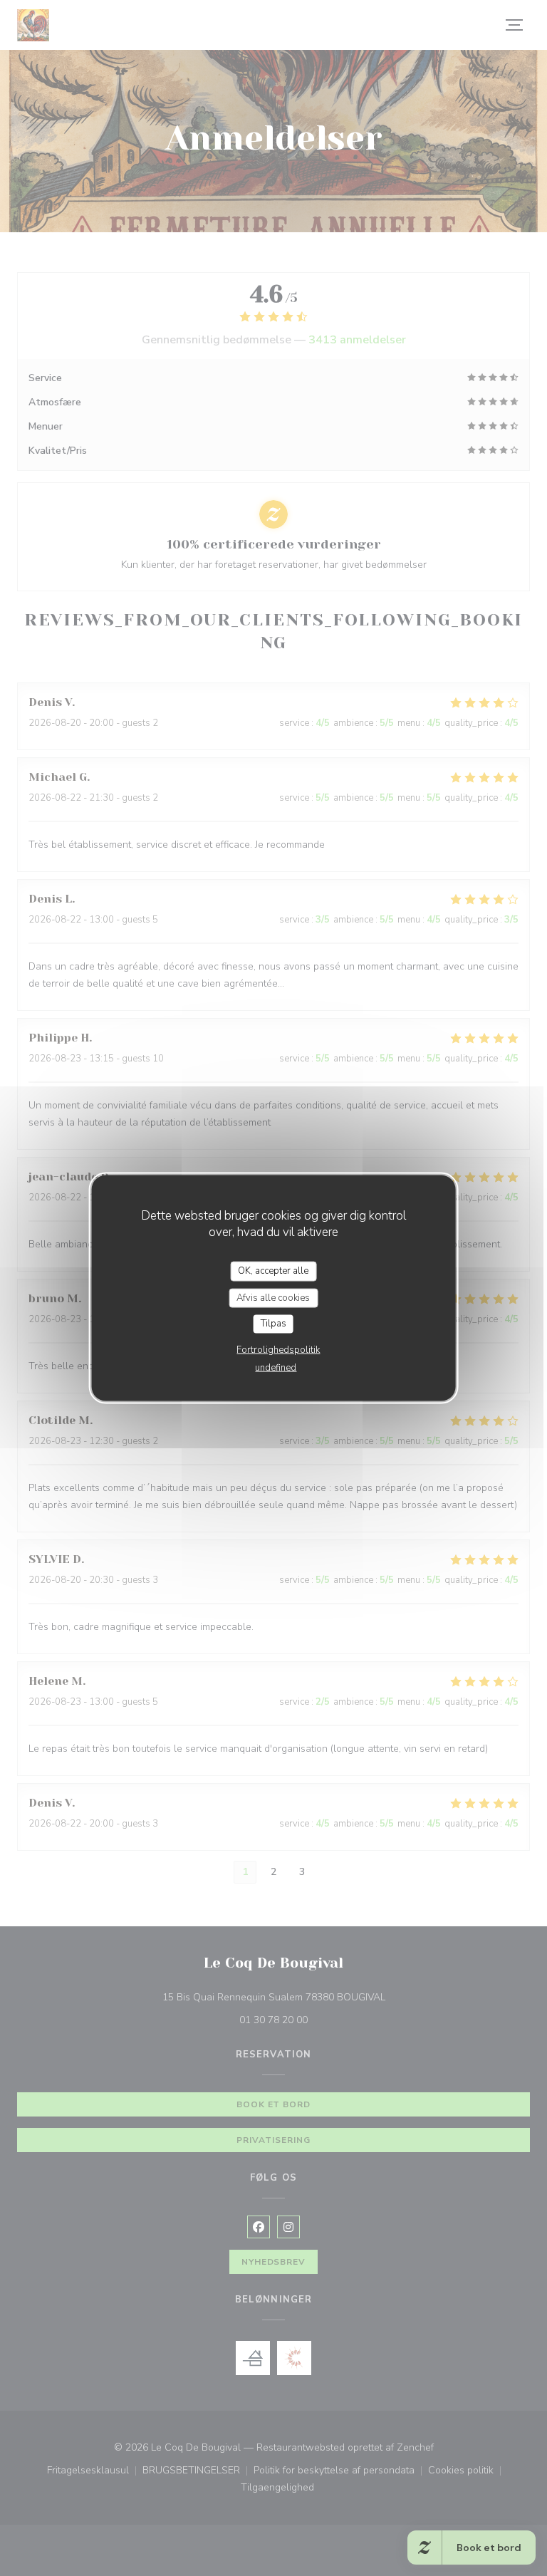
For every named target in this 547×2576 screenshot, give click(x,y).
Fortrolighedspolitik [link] (278, 1349)
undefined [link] (276, 1367)
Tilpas (273, 1324)
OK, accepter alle (273, 1271)
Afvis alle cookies (273, 1297)
